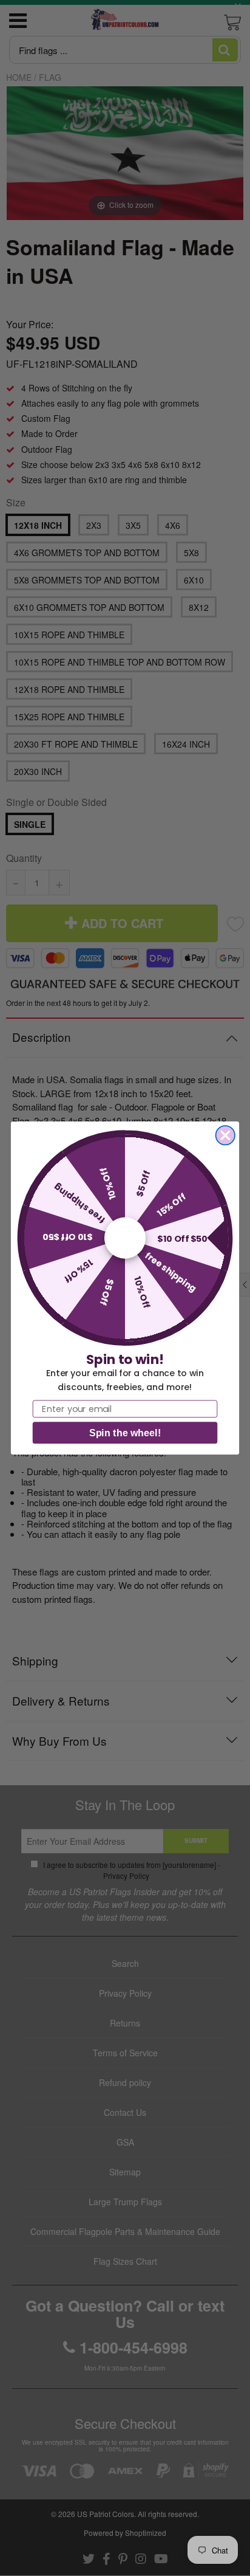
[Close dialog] (225, 1135)
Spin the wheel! (125, 1433)
